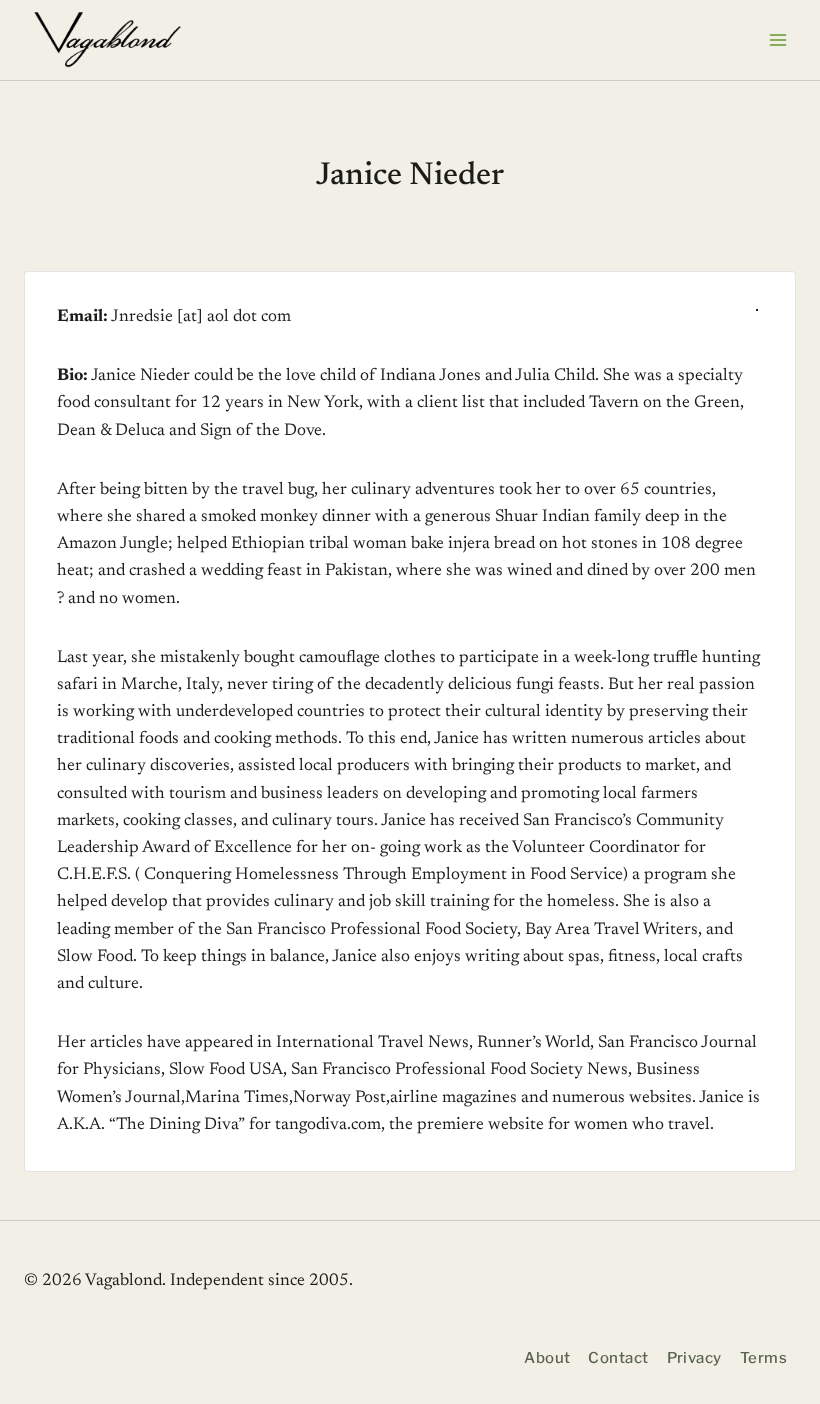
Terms (763, 1358)
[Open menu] (777, 39)
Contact (618, 1358)
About (547, 1358)
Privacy (694, 1358)
